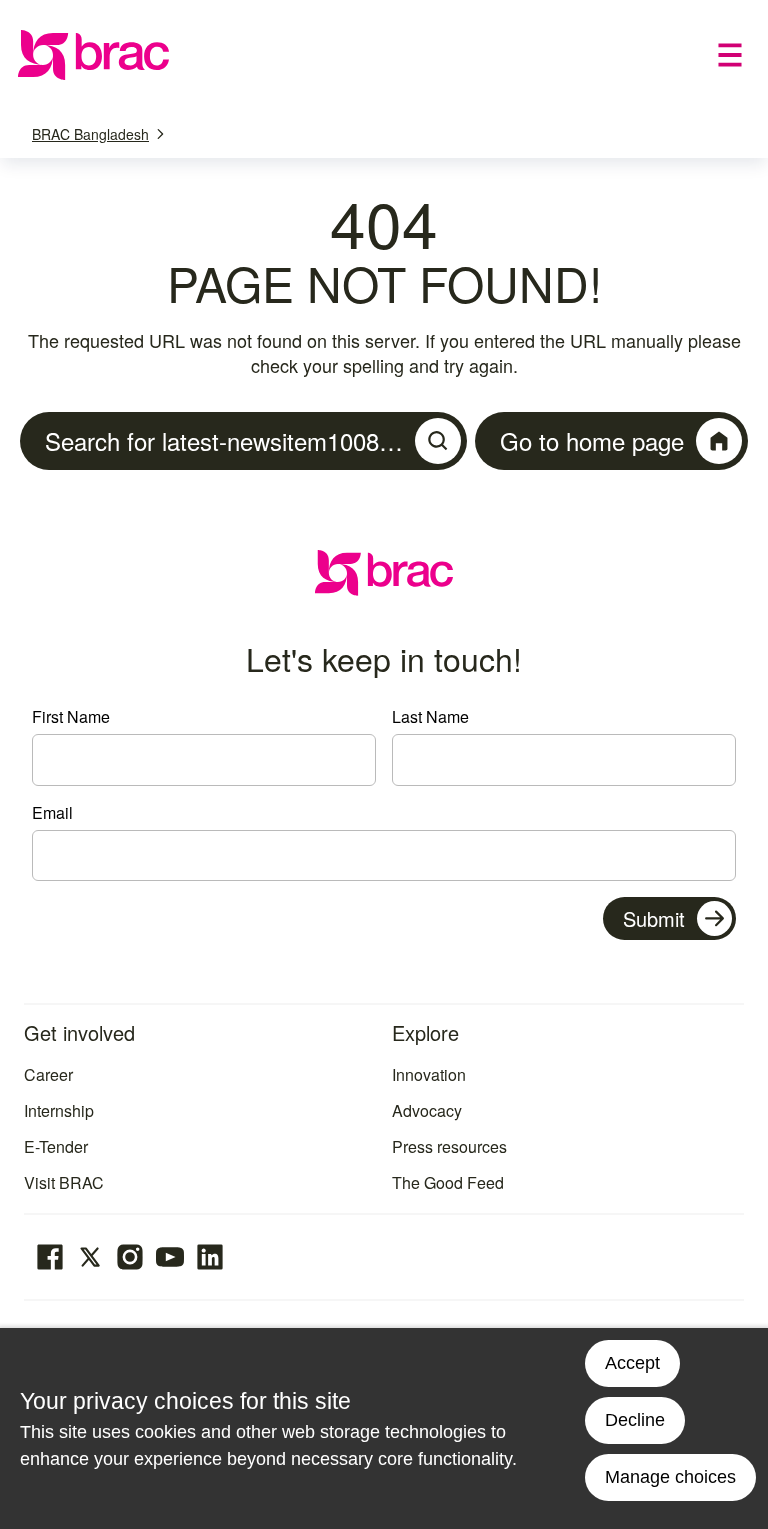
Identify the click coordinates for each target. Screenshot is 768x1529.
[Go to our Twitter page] (90, 1257)
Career (48, 1074)
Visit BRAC (64, 1182)
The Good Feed (448, 1182)
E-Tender (56, 1146)
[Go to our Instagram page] (130, 1257)
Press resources (449, 1146)
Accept (632, 1363)
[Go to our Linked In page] (210, 1257)
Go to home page (592, 440)
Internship (59, 1110)
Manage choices (670, 1477)
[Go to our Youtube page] (170, 1257)
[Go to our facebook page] (50, 1257)
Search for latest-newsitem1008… (224, 440)
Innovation (429, 1074)
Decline (635, 1420)
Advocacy (427, 1110)
